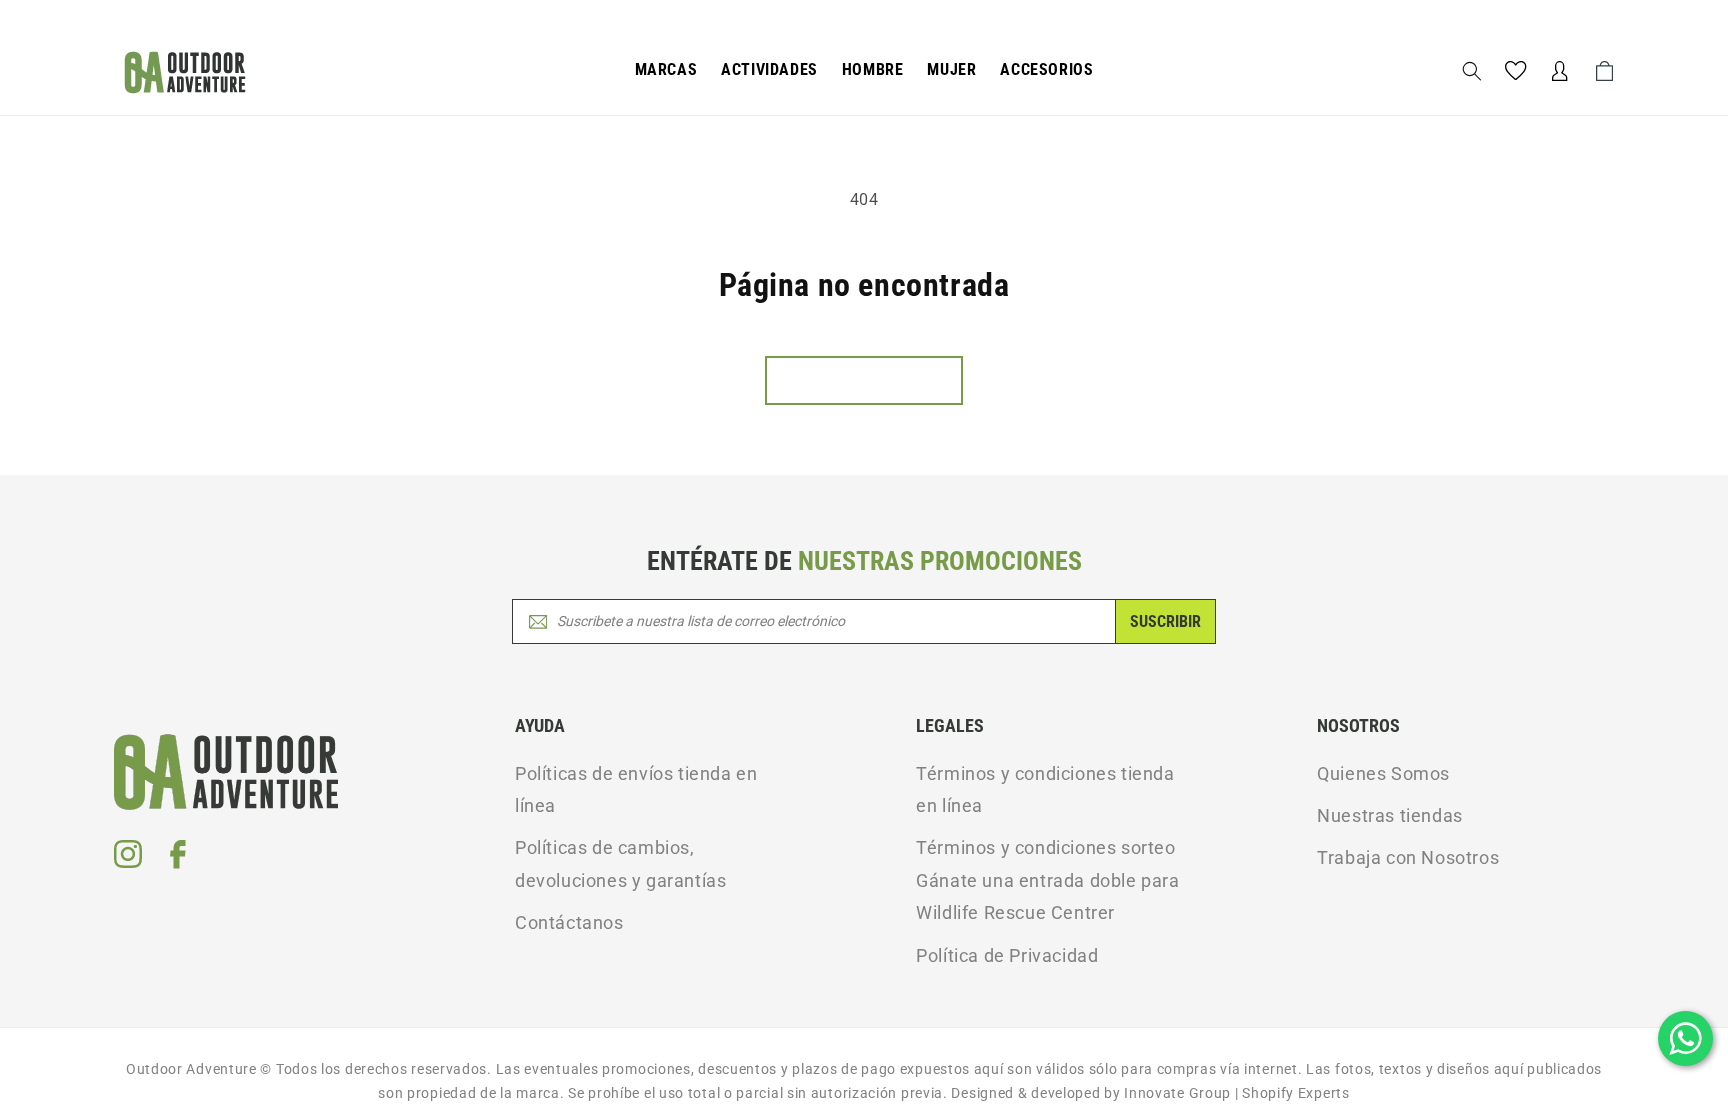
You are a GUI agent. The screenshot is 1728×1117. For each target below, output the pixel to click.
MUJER (951, 69)
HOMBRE (873, 69)
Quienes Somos (1383, 773)
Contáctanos (569, 922)
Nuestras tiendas (1390, 815)
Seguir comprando (864, 381)
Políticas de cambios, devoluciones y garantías (620, 863)
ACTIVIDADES (769, 69)
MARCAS (666, 69)
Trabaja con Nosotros (1408, 857)
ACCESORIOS (1046, 69)
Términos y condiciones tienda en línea (1045, 789)
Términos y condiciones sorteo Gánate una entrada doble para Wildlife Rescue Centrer (1047, 880)
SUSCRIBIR (1165, 621)
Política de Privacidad (1007, 955)
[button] (666, 70)
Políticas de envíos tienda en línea (636, 789)
